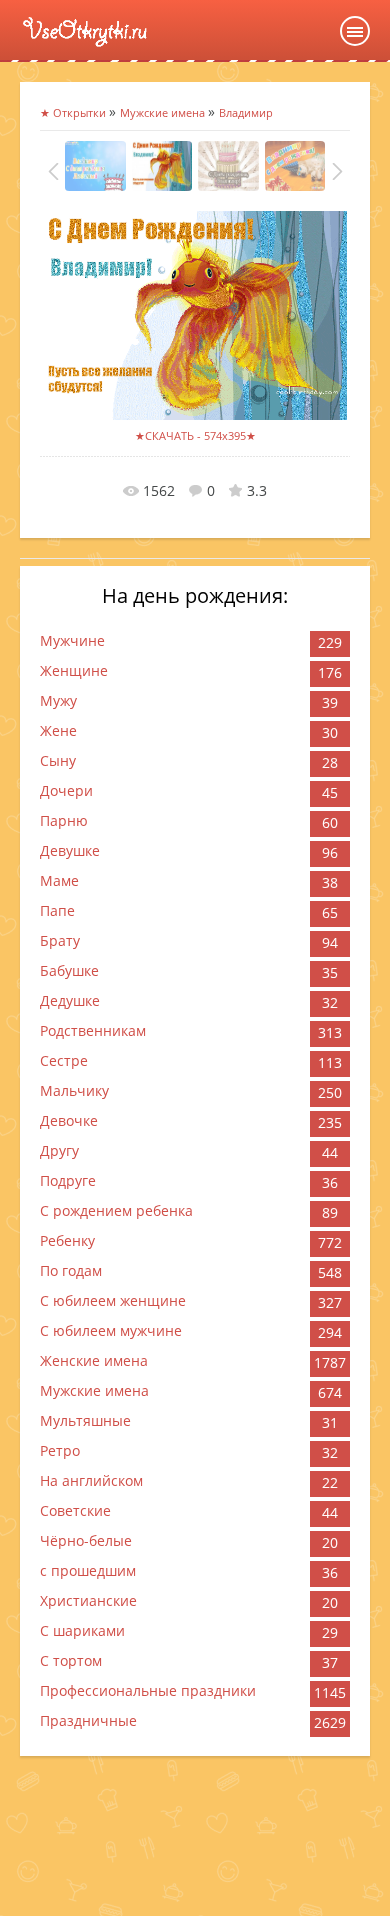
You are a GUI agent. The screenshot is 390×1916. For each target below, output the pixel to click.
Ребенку (67, 1240)
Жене (58, 730)
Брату (60, 940)
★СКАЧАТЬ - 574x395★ (195, 435)
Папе (57, 910)
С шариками (82, 1630)
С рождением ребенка (116, 1210)
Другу (59, 1150)
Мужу (58, 700)
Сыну (58, 760)
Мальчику (74, 1090)
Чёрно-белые (86, 1540)
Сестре (64, 1060)
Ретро (60, 1450)
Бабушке (69, 970)
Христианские (88, 1600)
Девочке (69, 1120)
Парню (64, 820)
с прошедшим (88, 1570)
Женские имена (94, 1360)
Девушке (70, 850)
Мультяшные (85, 1420)
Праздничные (88, 1720)
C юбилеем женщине (113, 1300)
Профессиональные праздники (148, 1690)
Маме (59, 880)
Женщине (74, 670)
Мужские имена (94, 1390)
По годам (71, 1270)
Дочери (66, 790)
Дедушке (70, 1000)
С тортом (71, 1660)
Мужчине (72, 640)
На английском (91, 1480)
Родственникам (93, 1030)
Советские (75, 1510)
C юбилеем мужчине (111, 1330)
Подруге (68, 1180)
